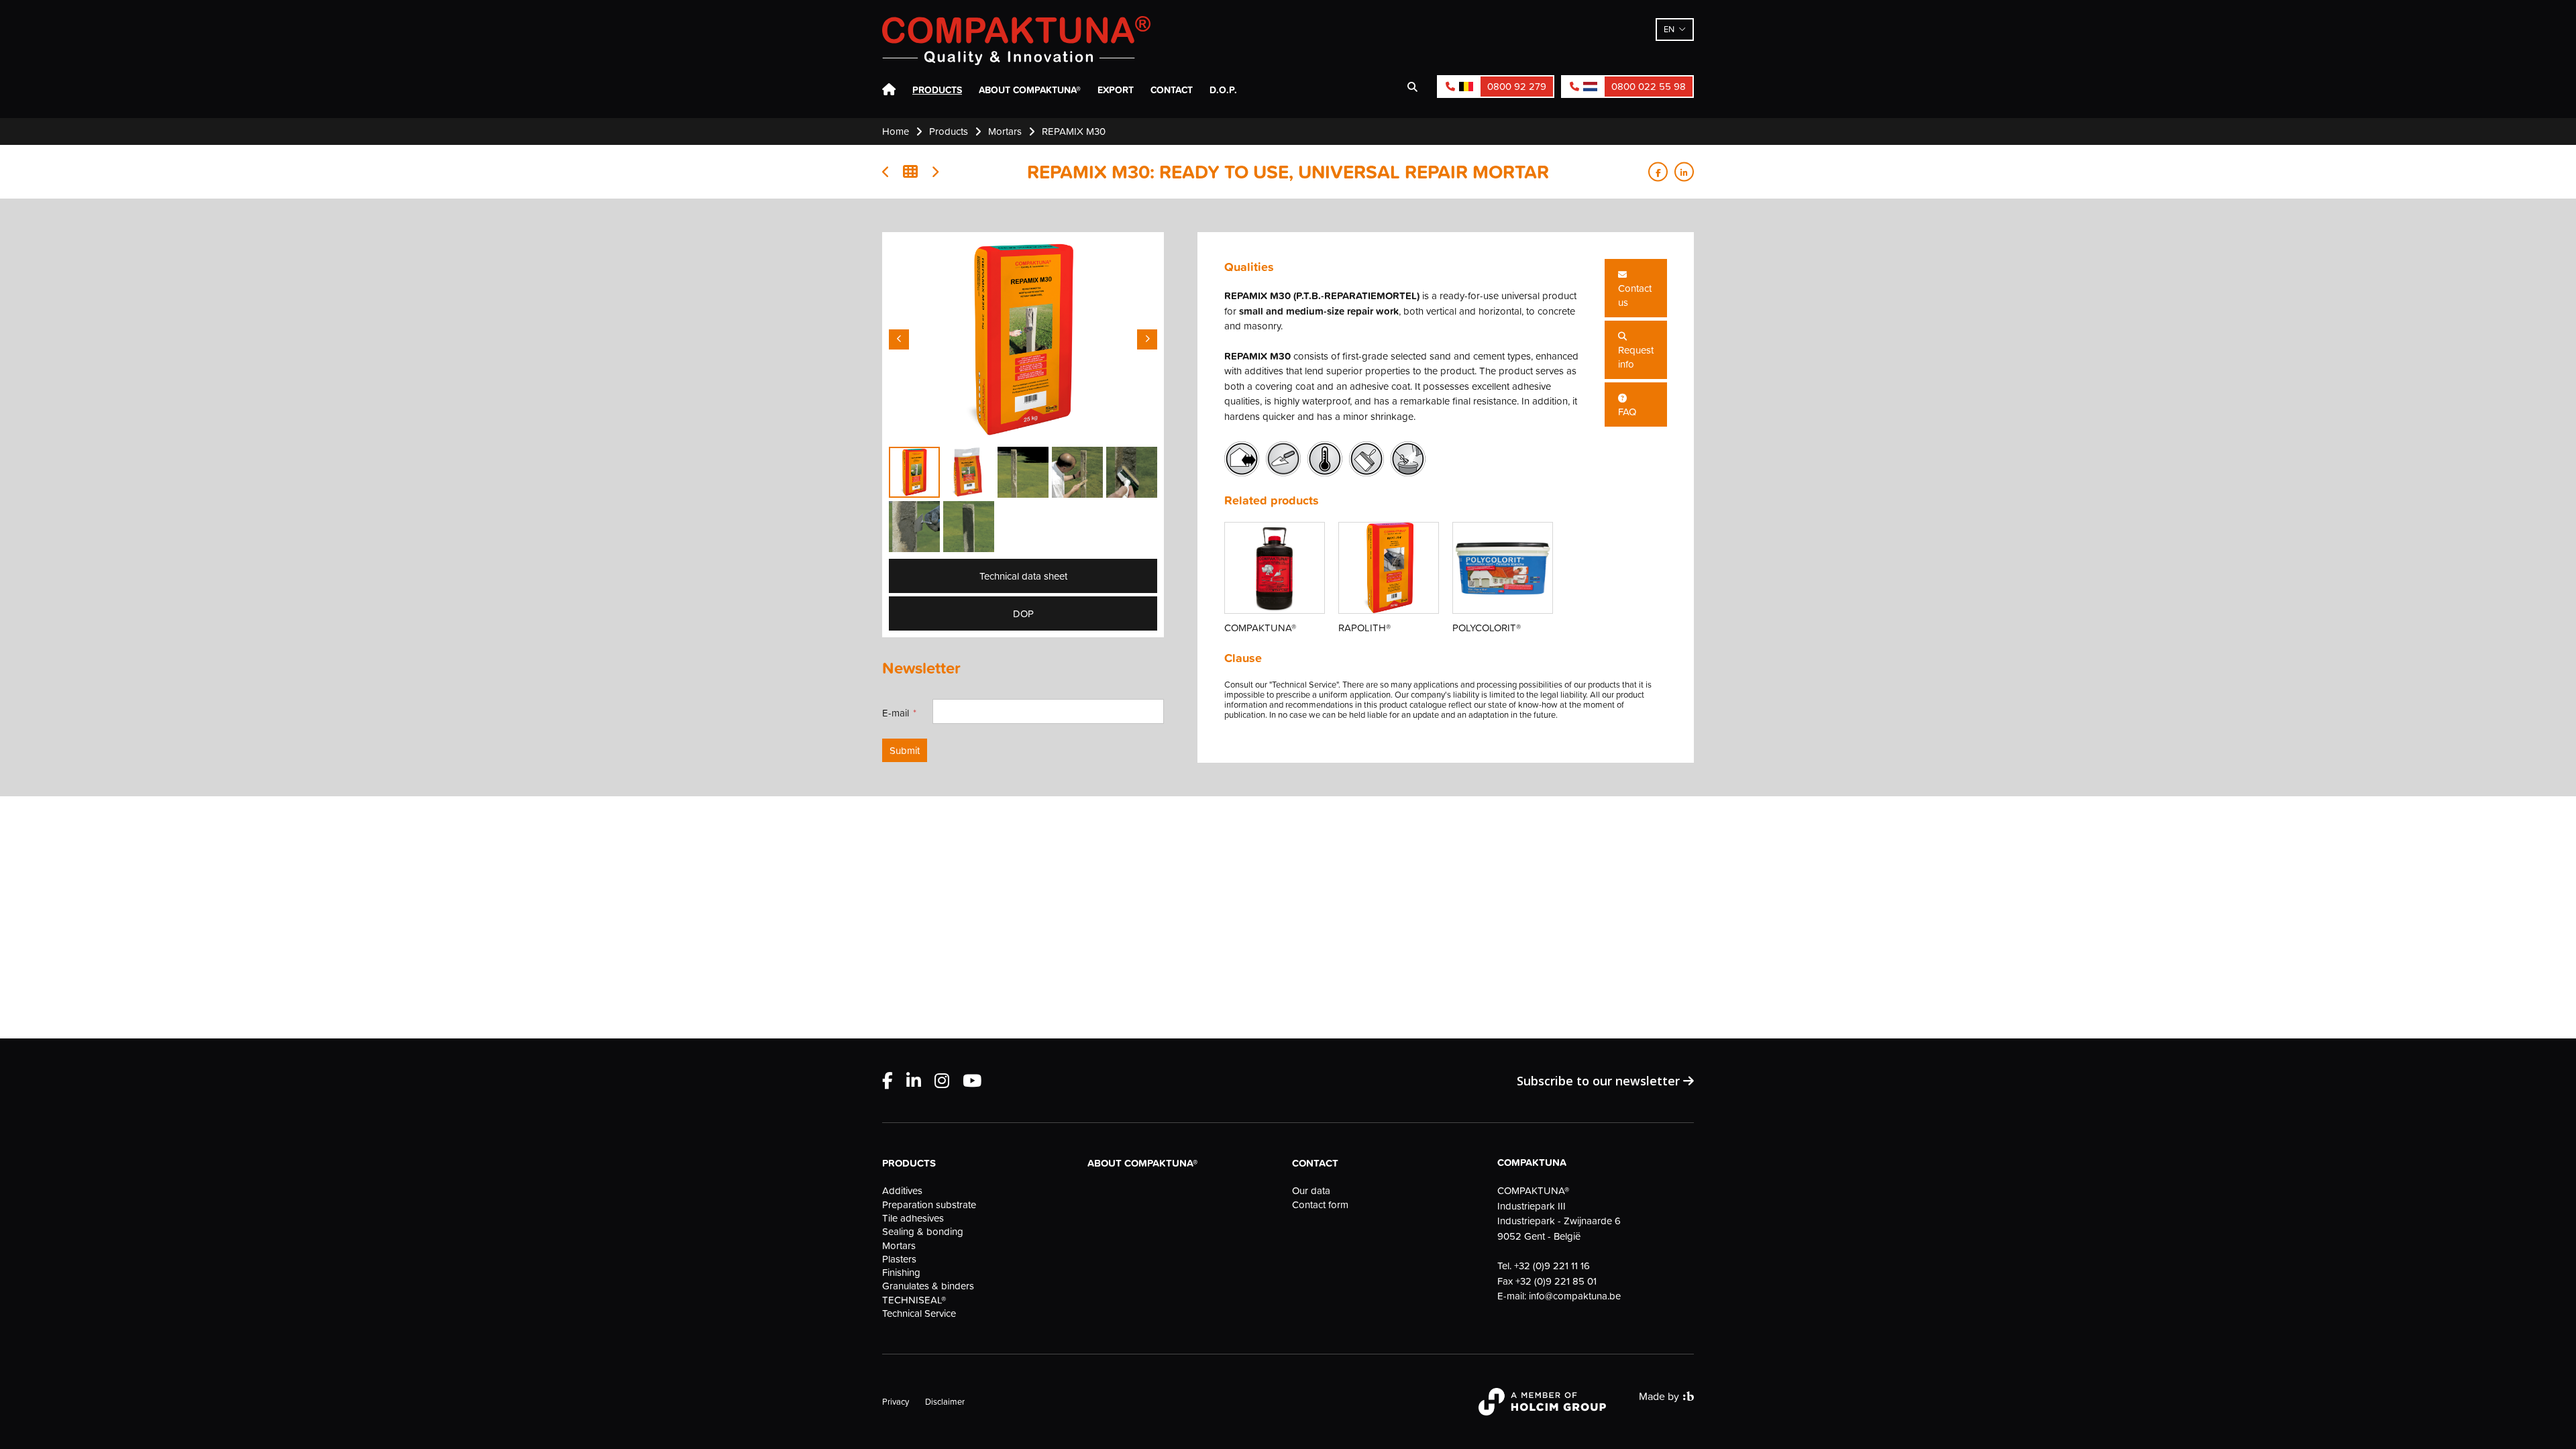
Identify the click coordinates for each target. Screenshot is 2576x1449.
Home (889, 90)
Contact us (1635, 295)
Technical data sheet (1023, 576)
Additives (902, 1191)
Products (937, 90)
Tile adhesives (913, 1218)
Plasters (899, 1259)
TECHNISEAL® (914, 1300)
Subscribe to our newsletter (1600, 1081)
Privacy (896, 1401)
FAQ (1627, 412)
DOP (1023, 613)
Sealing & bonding (923, 1232)
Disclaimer (945, 1401)
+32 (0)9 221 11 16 (1552, 1266)
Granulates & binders (928, 1286)
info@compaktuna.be (1575, 1296)
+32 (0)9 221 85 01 (1556, 1281)
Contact (1172, 90)
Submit (905, 750)
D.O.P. (1223, 90)
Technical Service (919, 1313)
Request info (1636, 357)
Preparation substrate (929, 1205)
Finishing (901, 1273)
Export (1116, 90)
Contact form (1320, 1205)
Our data (1311, 1191)
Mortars (899, 1246)
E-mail (896, 713)
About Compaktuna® (1030, 90)
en (1669, 29)
